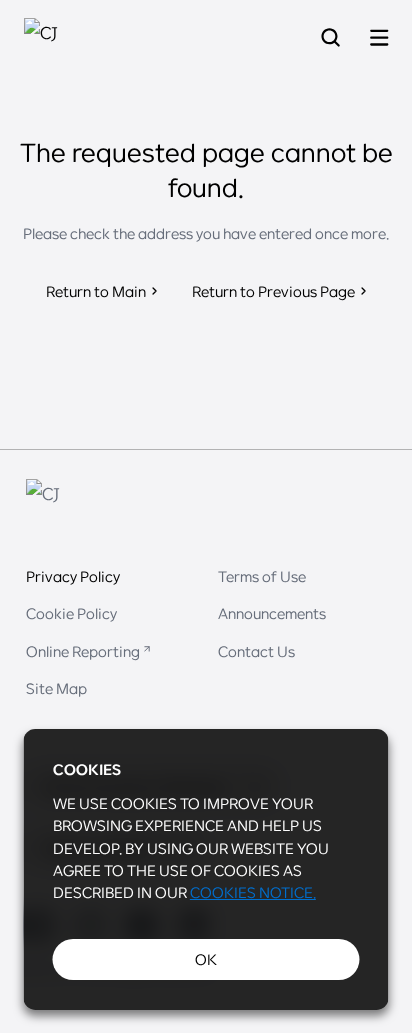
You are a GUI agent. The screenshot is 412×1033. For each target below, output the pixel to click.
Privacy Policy (73, 576)
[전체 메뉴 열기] (379, 38)
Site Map (56, 688)
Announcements (272, 613)
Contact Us (256, 651)
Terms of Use (262, 576)
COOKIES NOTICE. (253, 892)
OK (206, 959)
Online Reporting (83, 651)
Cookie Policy (71, 613)
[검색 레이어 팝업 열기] (330, 38)
